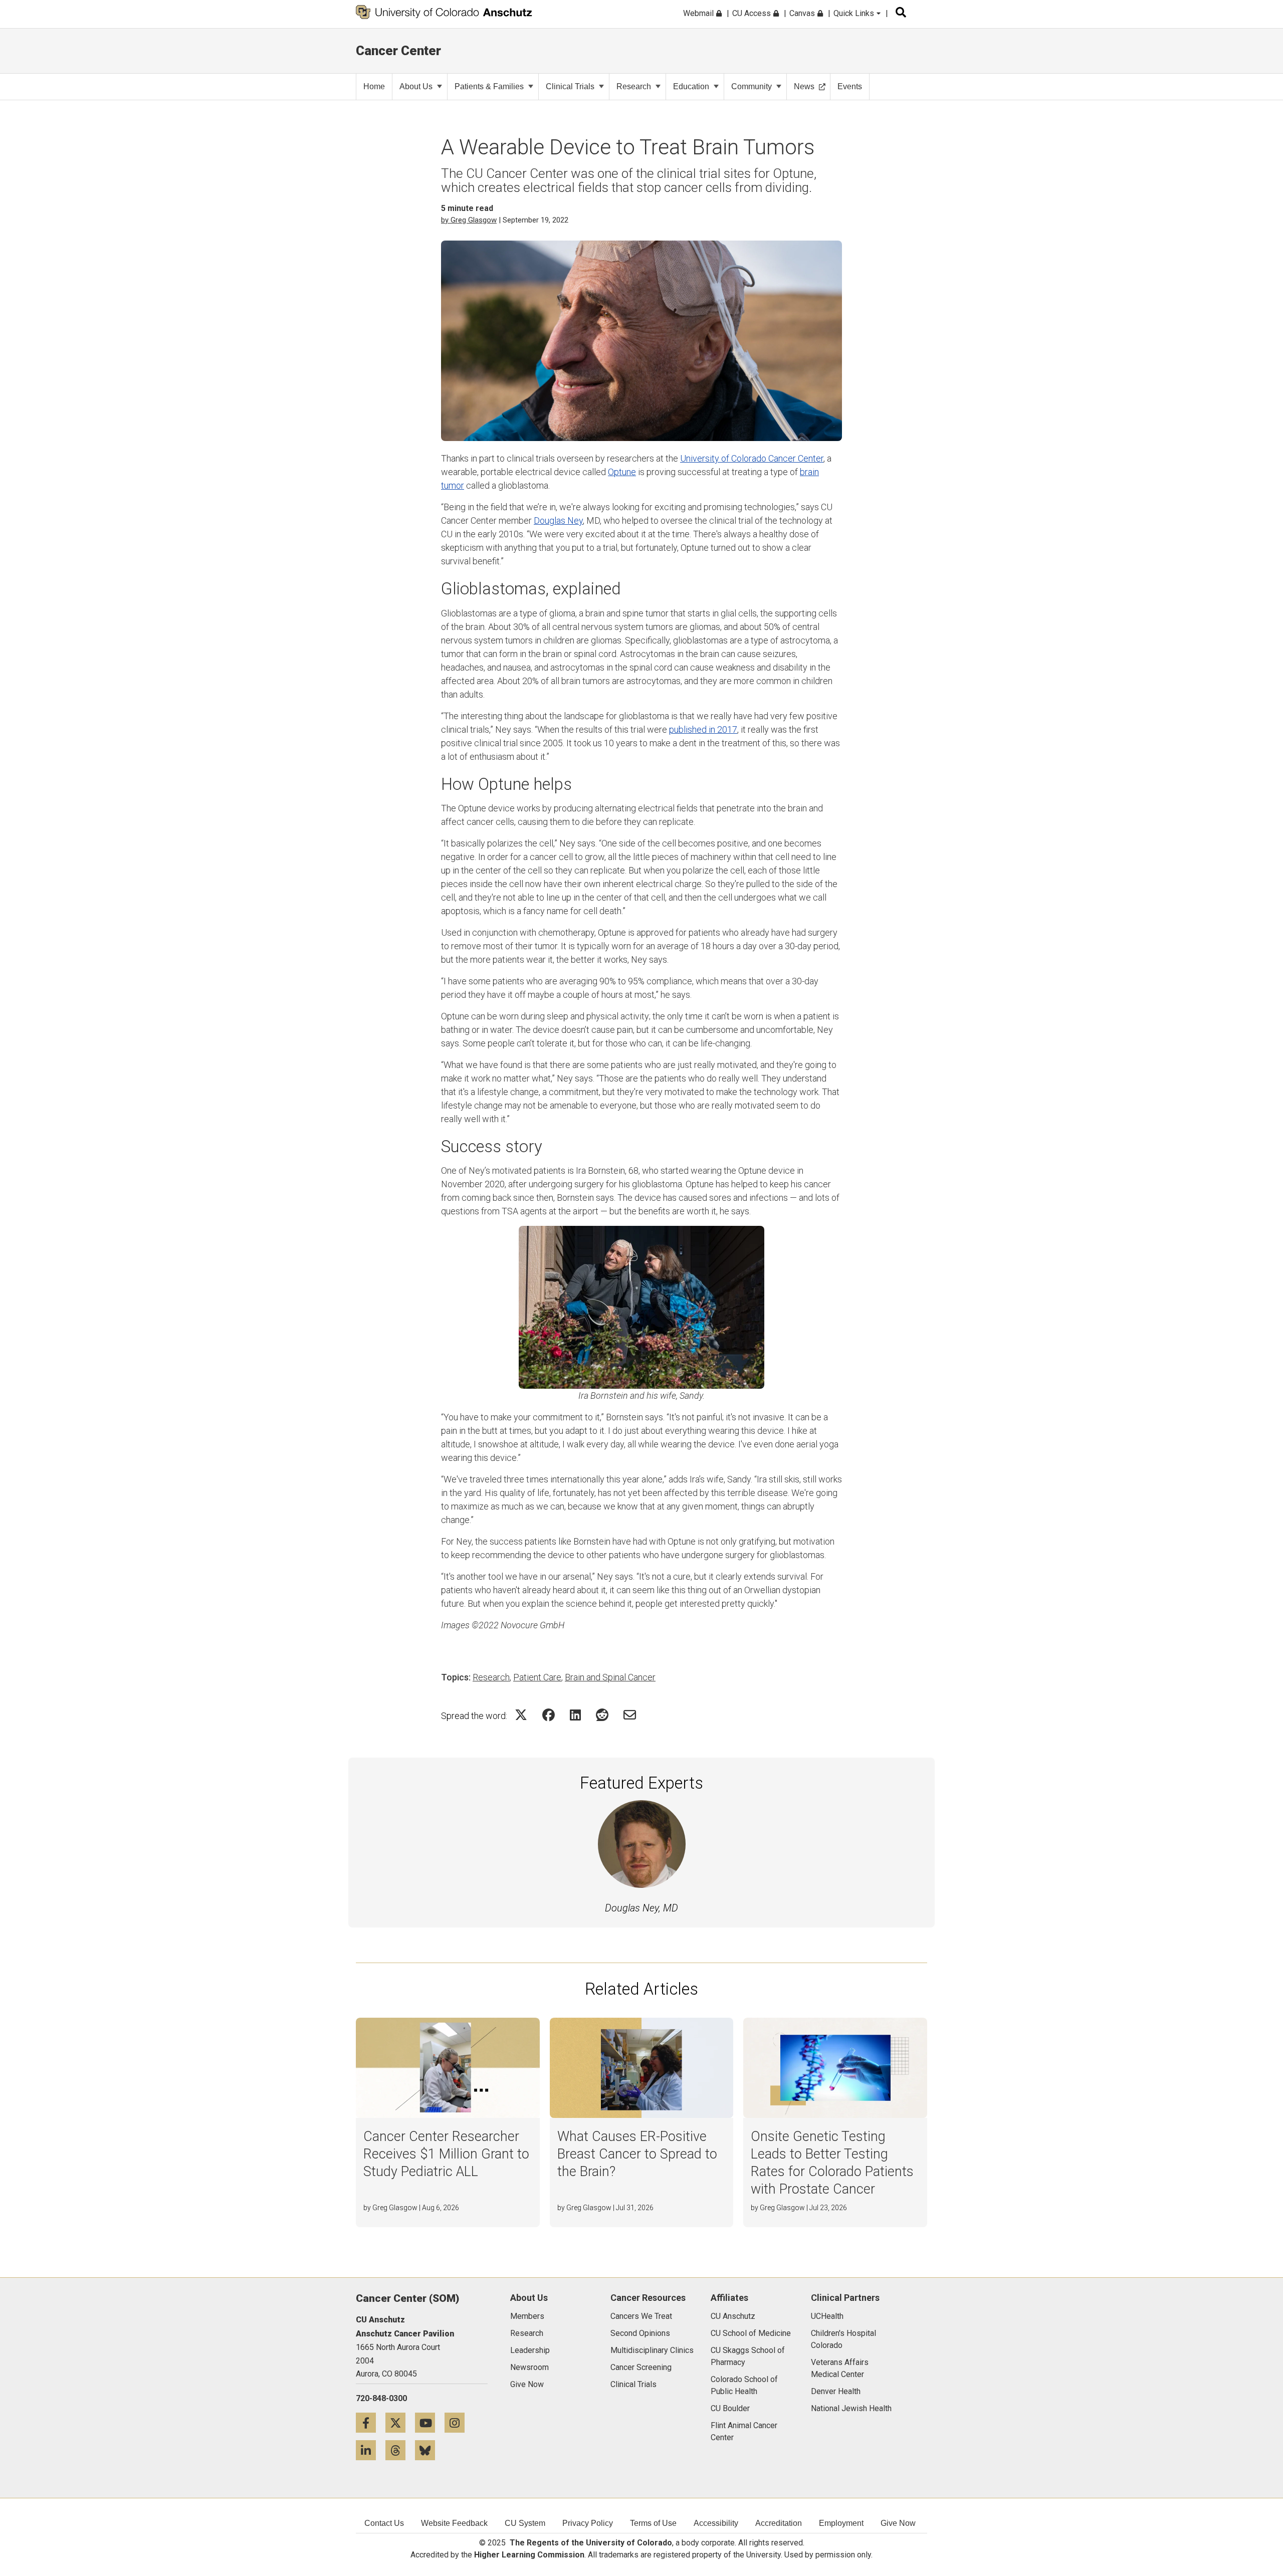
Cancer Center (398, 51)
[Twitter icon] (400, 2422)
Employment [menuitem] (841, 2523)
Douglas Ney (558, 520)
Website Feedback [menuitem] (454, 2523)
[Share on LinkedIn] (575, 1715)
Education (691, 86)
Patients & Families (489, 86)
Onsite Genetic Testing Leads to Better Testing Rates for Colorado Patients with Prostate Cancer (832, 2163)
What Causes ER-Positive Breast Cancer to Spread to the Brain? (637, 2154)
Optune (622, 472)
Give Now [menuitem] (898, 2523)
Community (752, 86)
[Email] (630, 1715)
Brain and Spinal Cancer (610, 1677)
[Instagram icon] (458, 2422)
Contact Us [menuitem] (384, 2523)
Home (374, 86)
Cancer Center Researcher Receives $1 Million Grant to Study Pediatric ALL (446, 2154)
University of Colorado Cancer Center (752, 458)
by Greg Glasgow (469, 220)
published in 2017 (703, 729)
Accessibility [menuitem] (716, 2523)
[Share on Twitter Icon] (521, 1715)
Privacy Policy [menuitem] (588, 2523)
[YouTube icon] (430, 2422)
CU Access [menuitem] (753, 13)
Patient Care (537, 1677)
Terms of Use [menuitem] (653, 2523)
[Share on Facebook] (549, 1715)
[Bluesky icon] (429, 2450)
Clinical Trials (570, 86)
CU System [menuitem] (525, 2523)
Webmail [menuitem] (699, 13)
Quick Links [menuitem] (855, 13)
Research (634, 86)
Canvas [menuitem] (803, 13)
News (804, 86)
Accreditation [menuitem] (779, 2523)
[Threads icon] (400, 2450)
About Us (416, 86)
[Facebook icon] (371, 2422)
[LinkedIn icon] (371, 2450)
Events (850, 86)
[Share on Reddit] (602, 1715)
